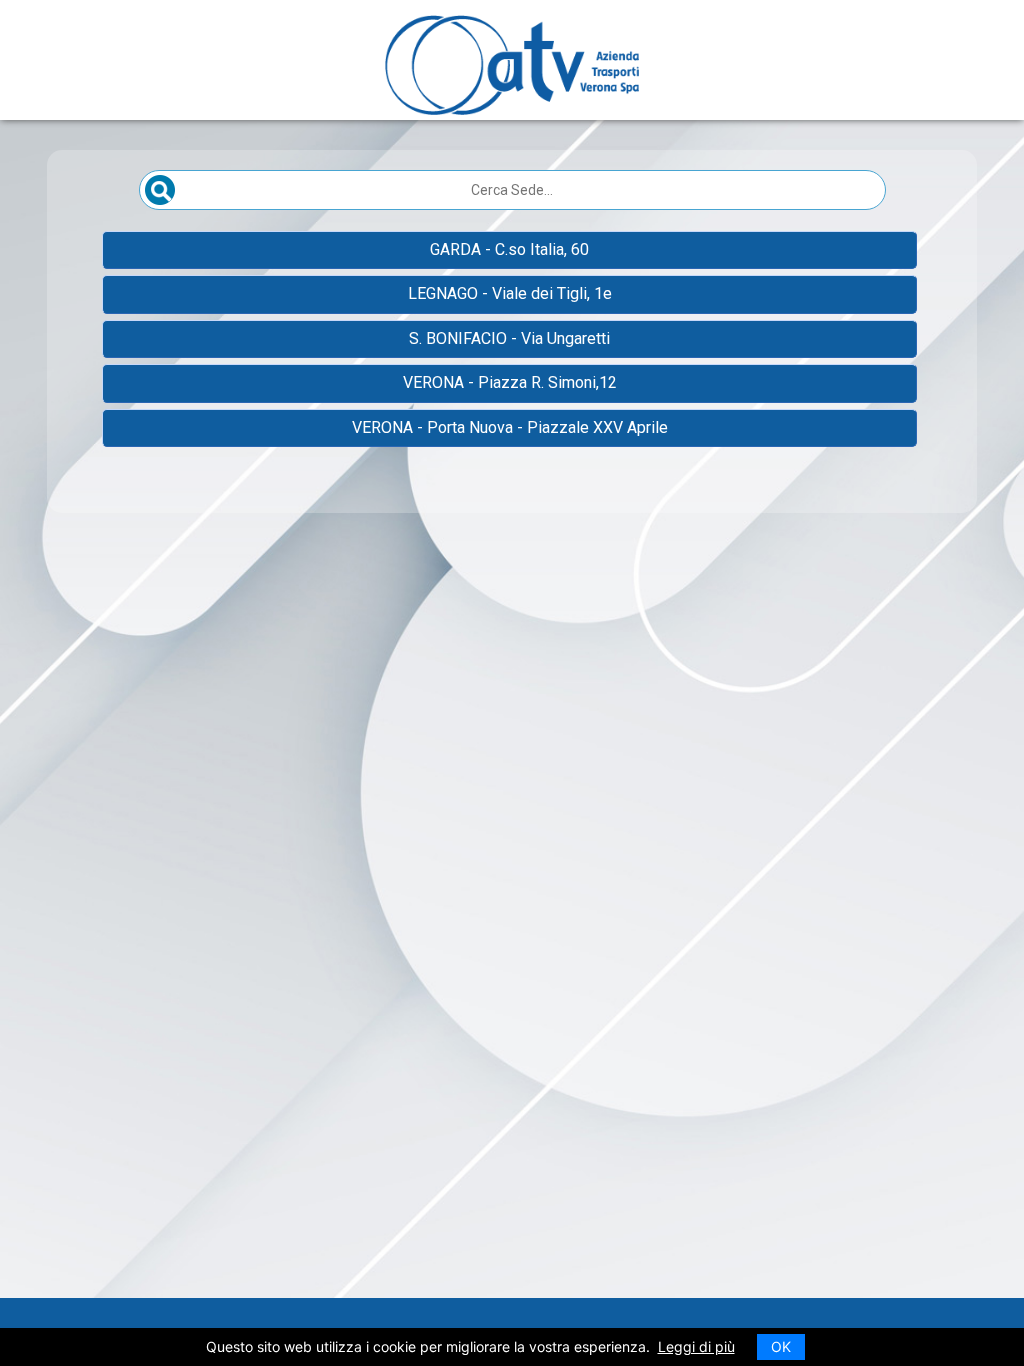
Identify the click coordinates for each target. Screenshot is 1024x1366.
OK (781, 1346)
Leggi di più (696, 1346)
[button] (509, 250)
